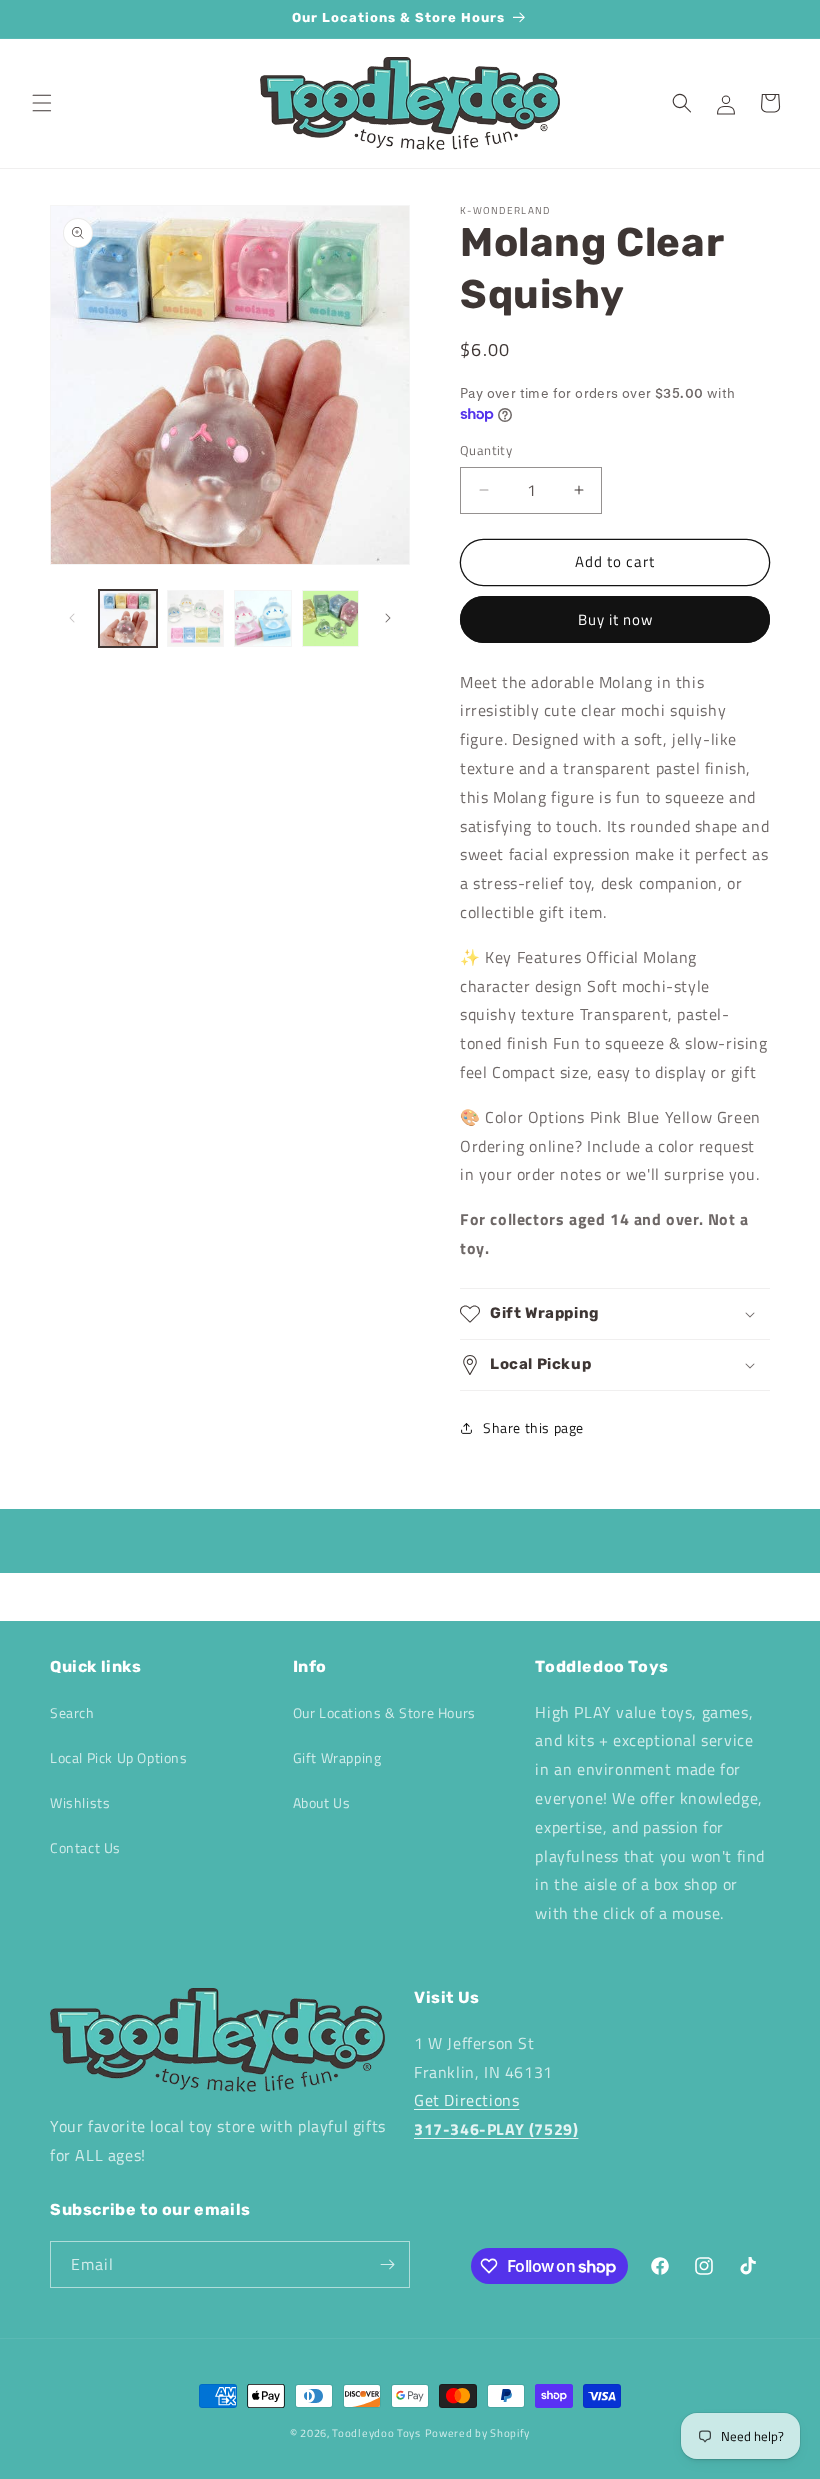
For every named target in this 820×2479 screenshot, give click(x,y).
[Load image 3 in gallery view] (263, 619)
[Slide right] (388, 618)
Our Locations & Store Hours (384, 1712)
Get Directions (466, 2100)
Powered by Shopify (478, 2433)
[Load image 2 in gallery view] (196, 619)
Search (72, 1712)
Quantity (486, 450)
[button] (42, 103)
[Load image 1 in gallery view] (128, 619)
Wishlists (80, 1802)
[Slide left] (72, 618)
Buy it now (615, 619)
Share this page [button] (533, 1427)
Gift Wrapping (337, 1757)
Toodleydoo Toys (376, 2433)
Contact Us (85, 1847)
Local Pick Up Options (119, 1757)
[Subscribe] (387, 2264)
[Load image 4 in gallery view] (331, 619)
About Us (322, 1802)
